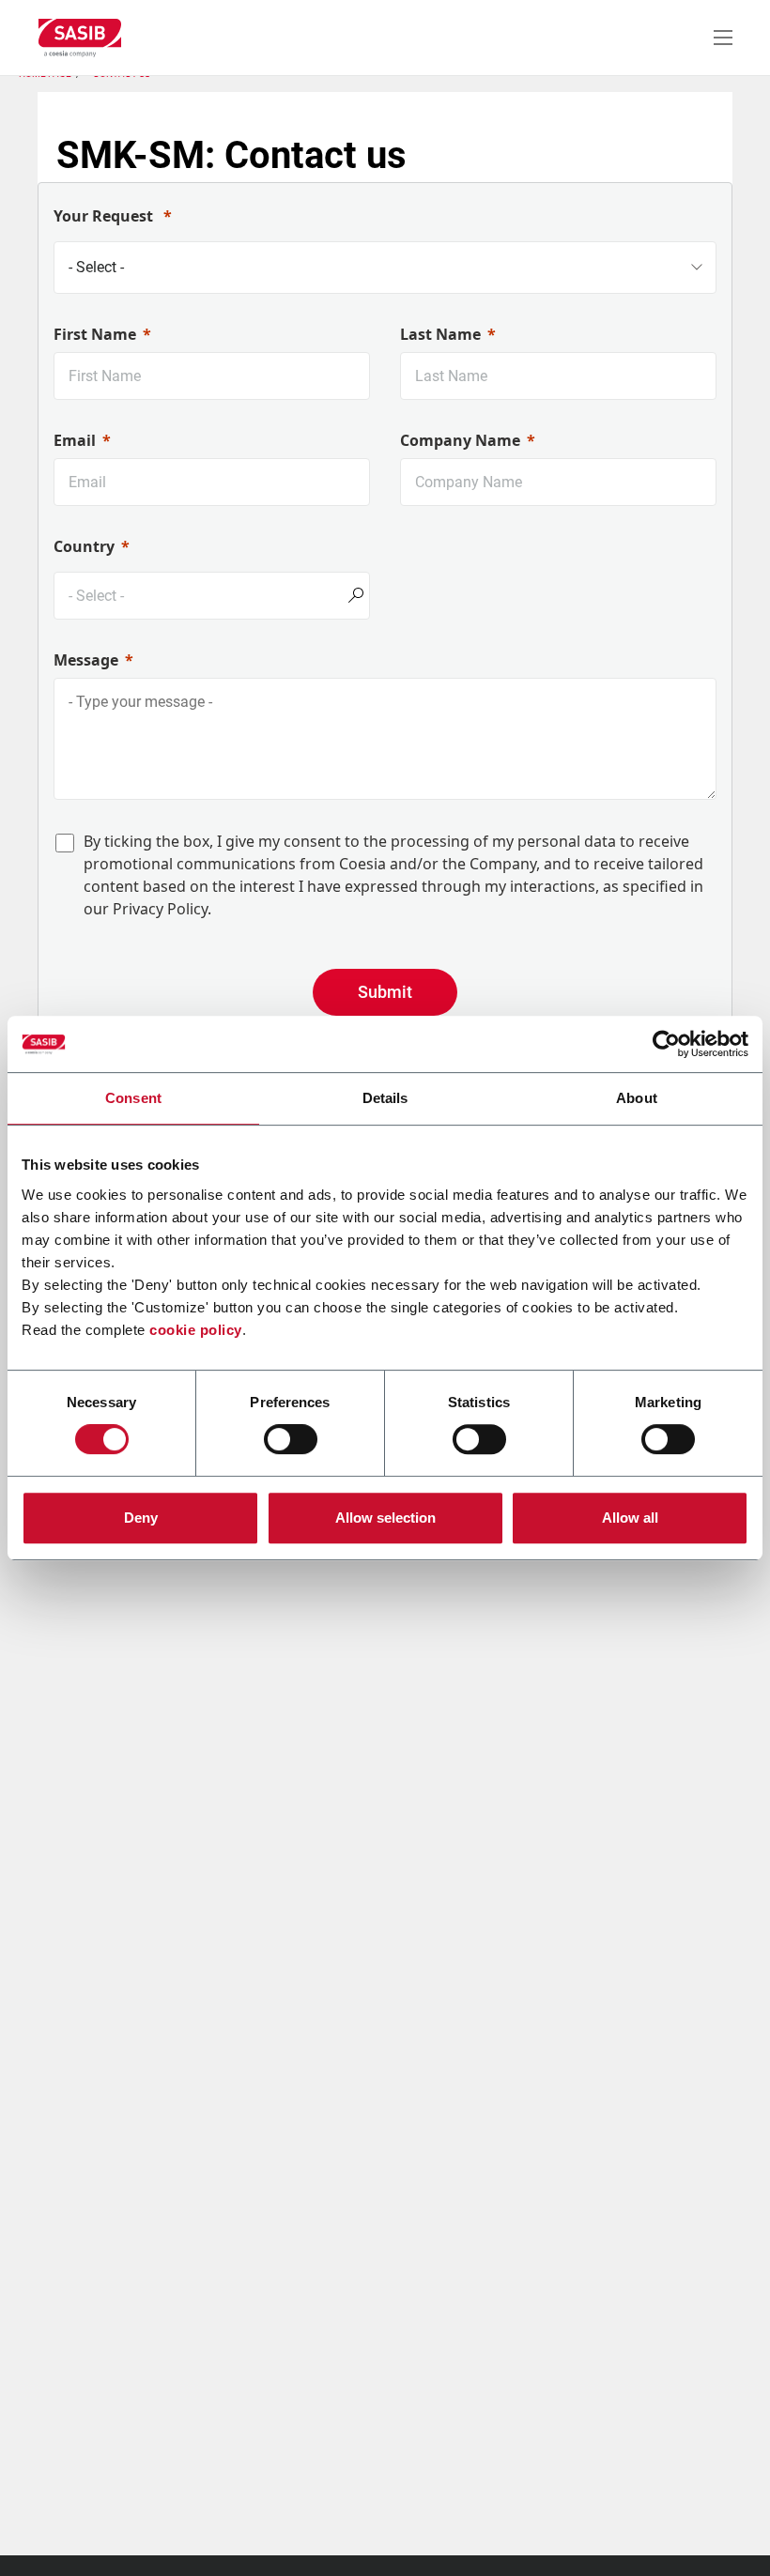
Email (75, 440)
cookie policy (196, 1330)
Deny (141, 1518)
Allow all (630, 1518)
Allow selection (385, 1518)
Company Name (460, 440)
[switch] (291, 1439)
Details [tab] (385, 1098)
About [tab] (637, 1098)
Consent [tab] (133, 1098)
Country (84, 546)
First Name (95, 334)
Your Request (105, 216)
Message (86, 660)
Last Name (440, 334)
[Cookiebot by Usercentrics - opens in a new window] (666, 1044)
